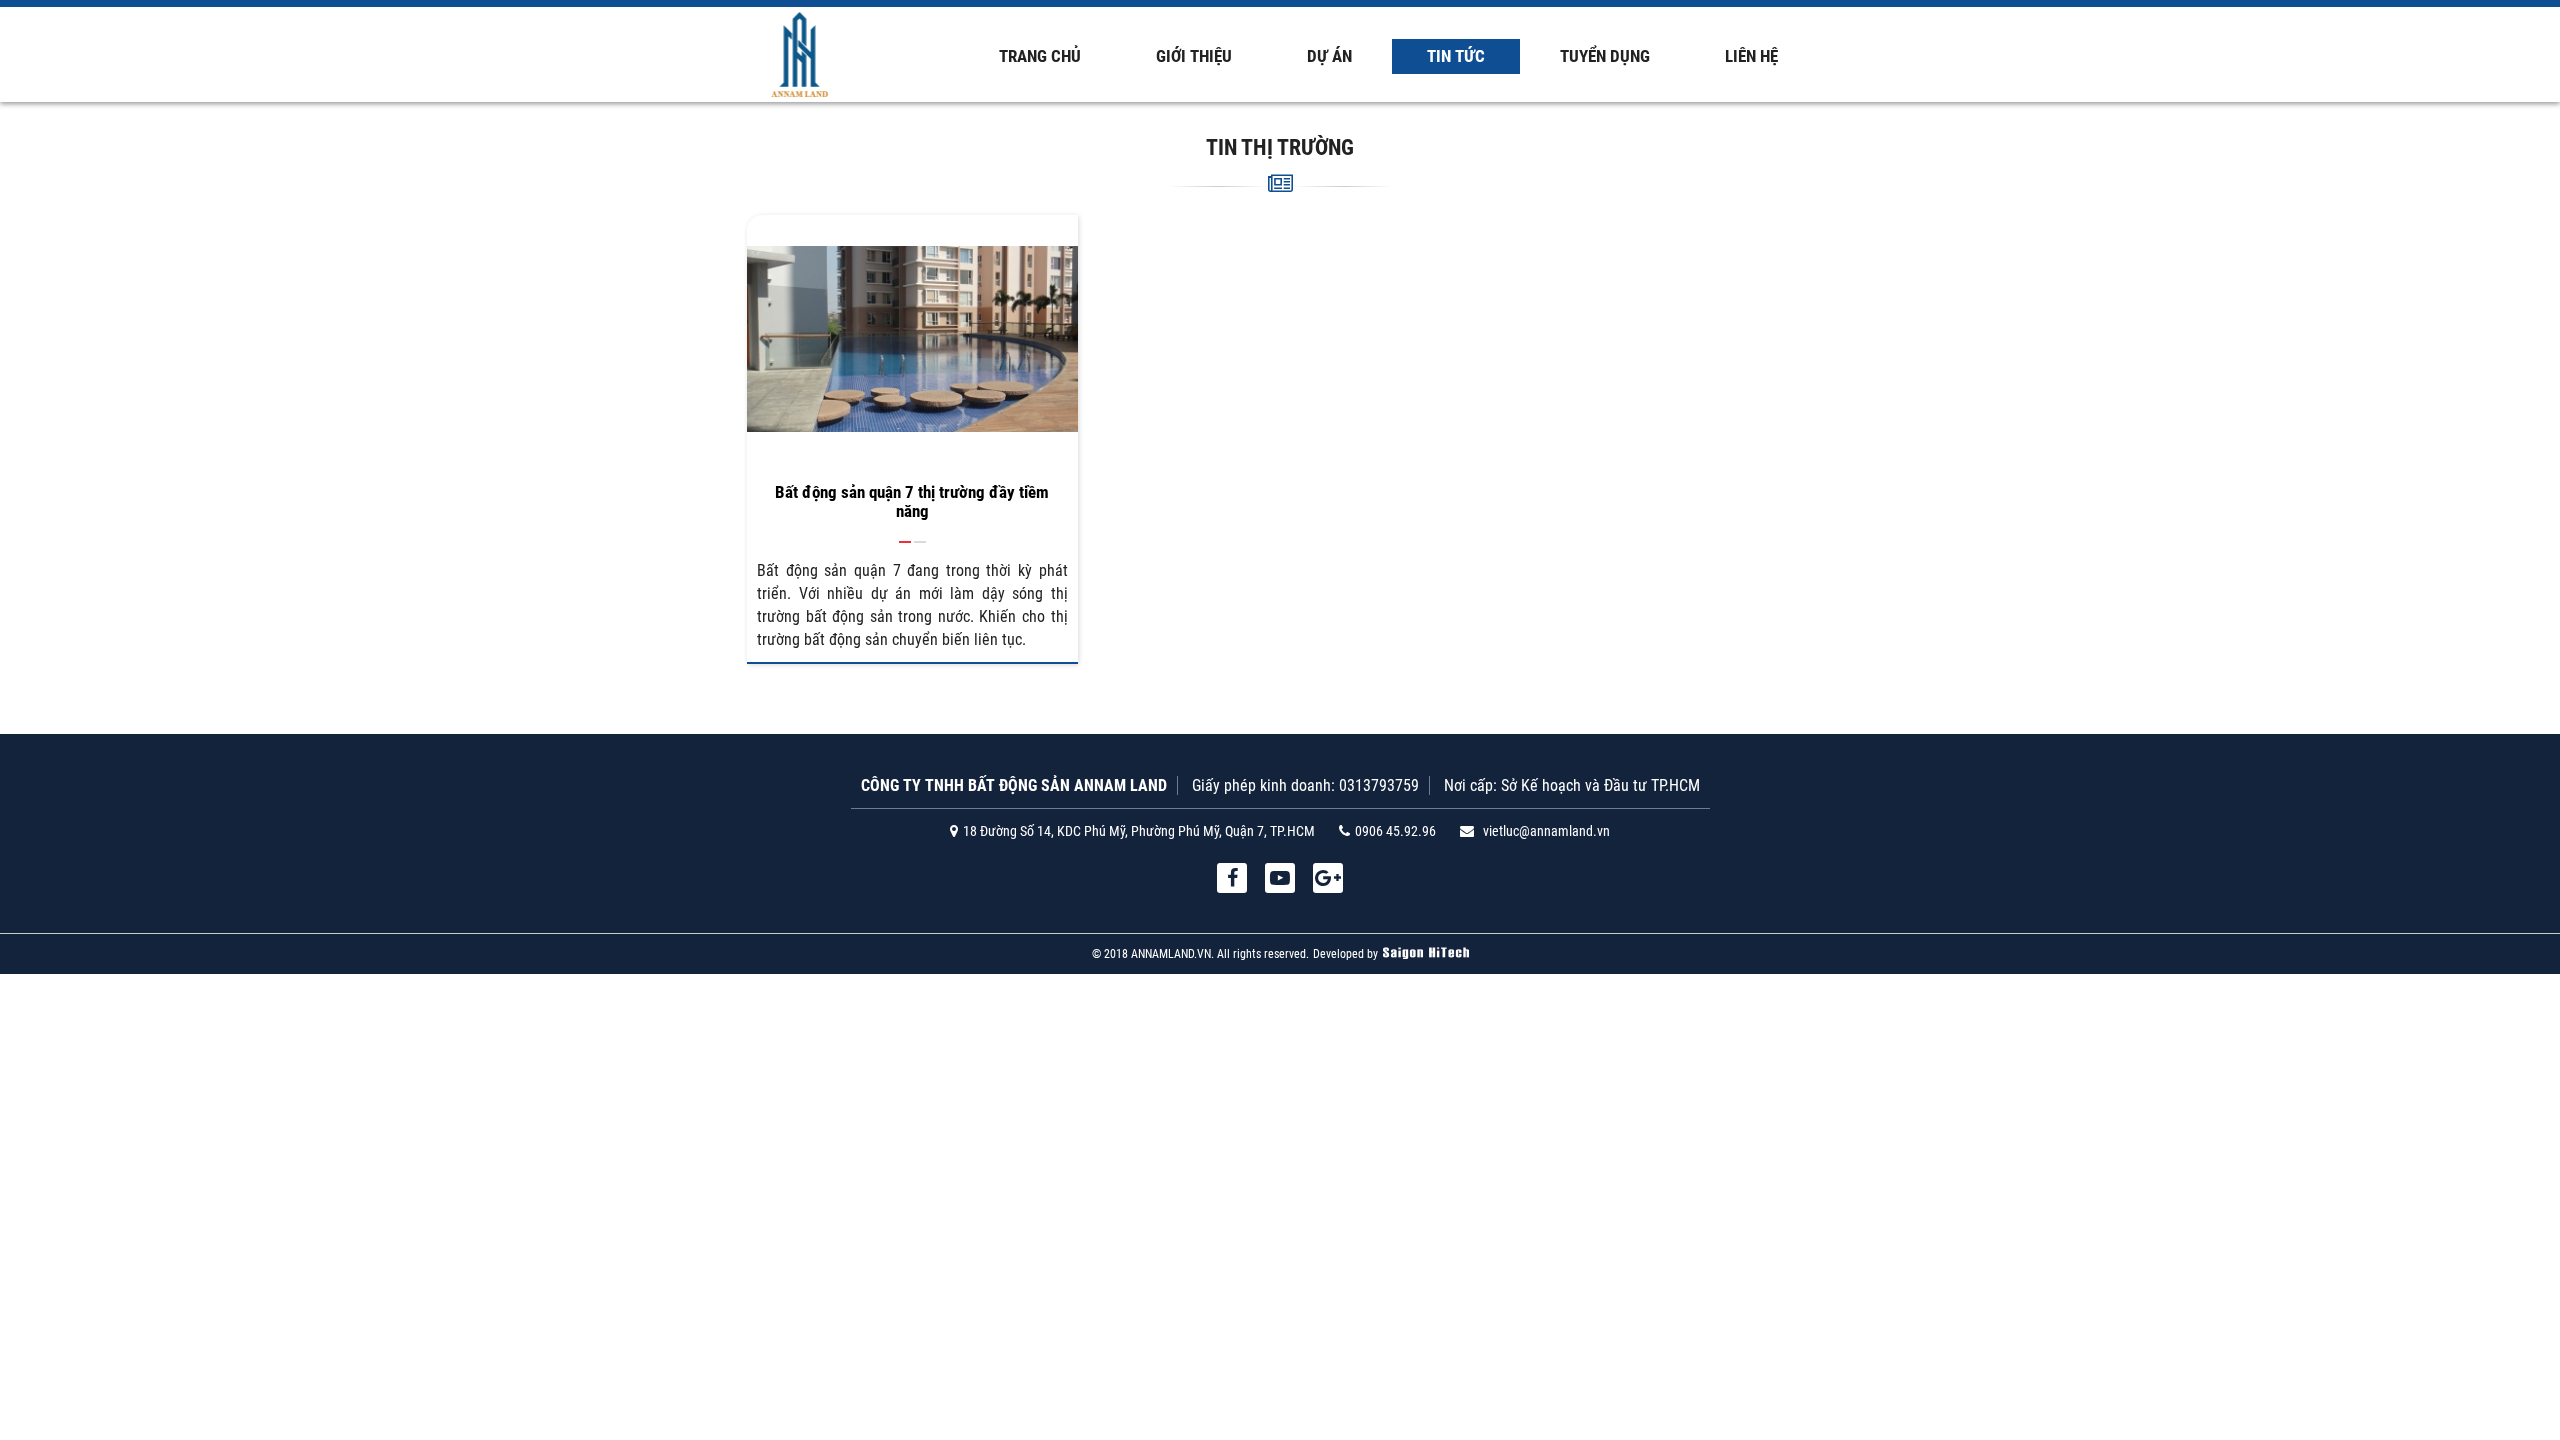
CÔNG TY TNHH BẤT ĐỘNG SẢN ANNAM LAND (1014, 785)
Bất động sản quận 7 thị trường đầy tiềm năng (912, 501)
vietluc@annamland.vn (1546, 831)
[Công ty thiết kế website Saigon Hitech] (1426, 954)
